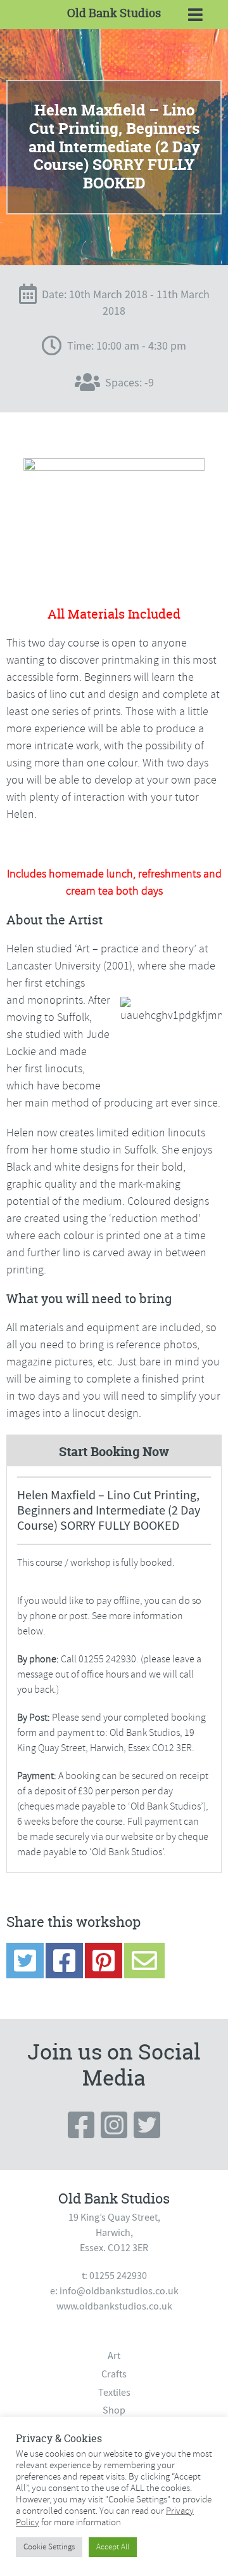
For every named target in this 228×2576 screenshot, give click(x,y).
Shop (114, 2410)
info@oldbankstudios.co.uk (119, 2291)
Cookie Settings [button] (49, 2547)
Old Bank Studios (114, 13)
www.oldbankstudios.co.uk (114, 2306)
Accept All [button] (113, 2547)
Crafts (114, 2374)
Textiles (114, 2393)
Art (114, 2356)
